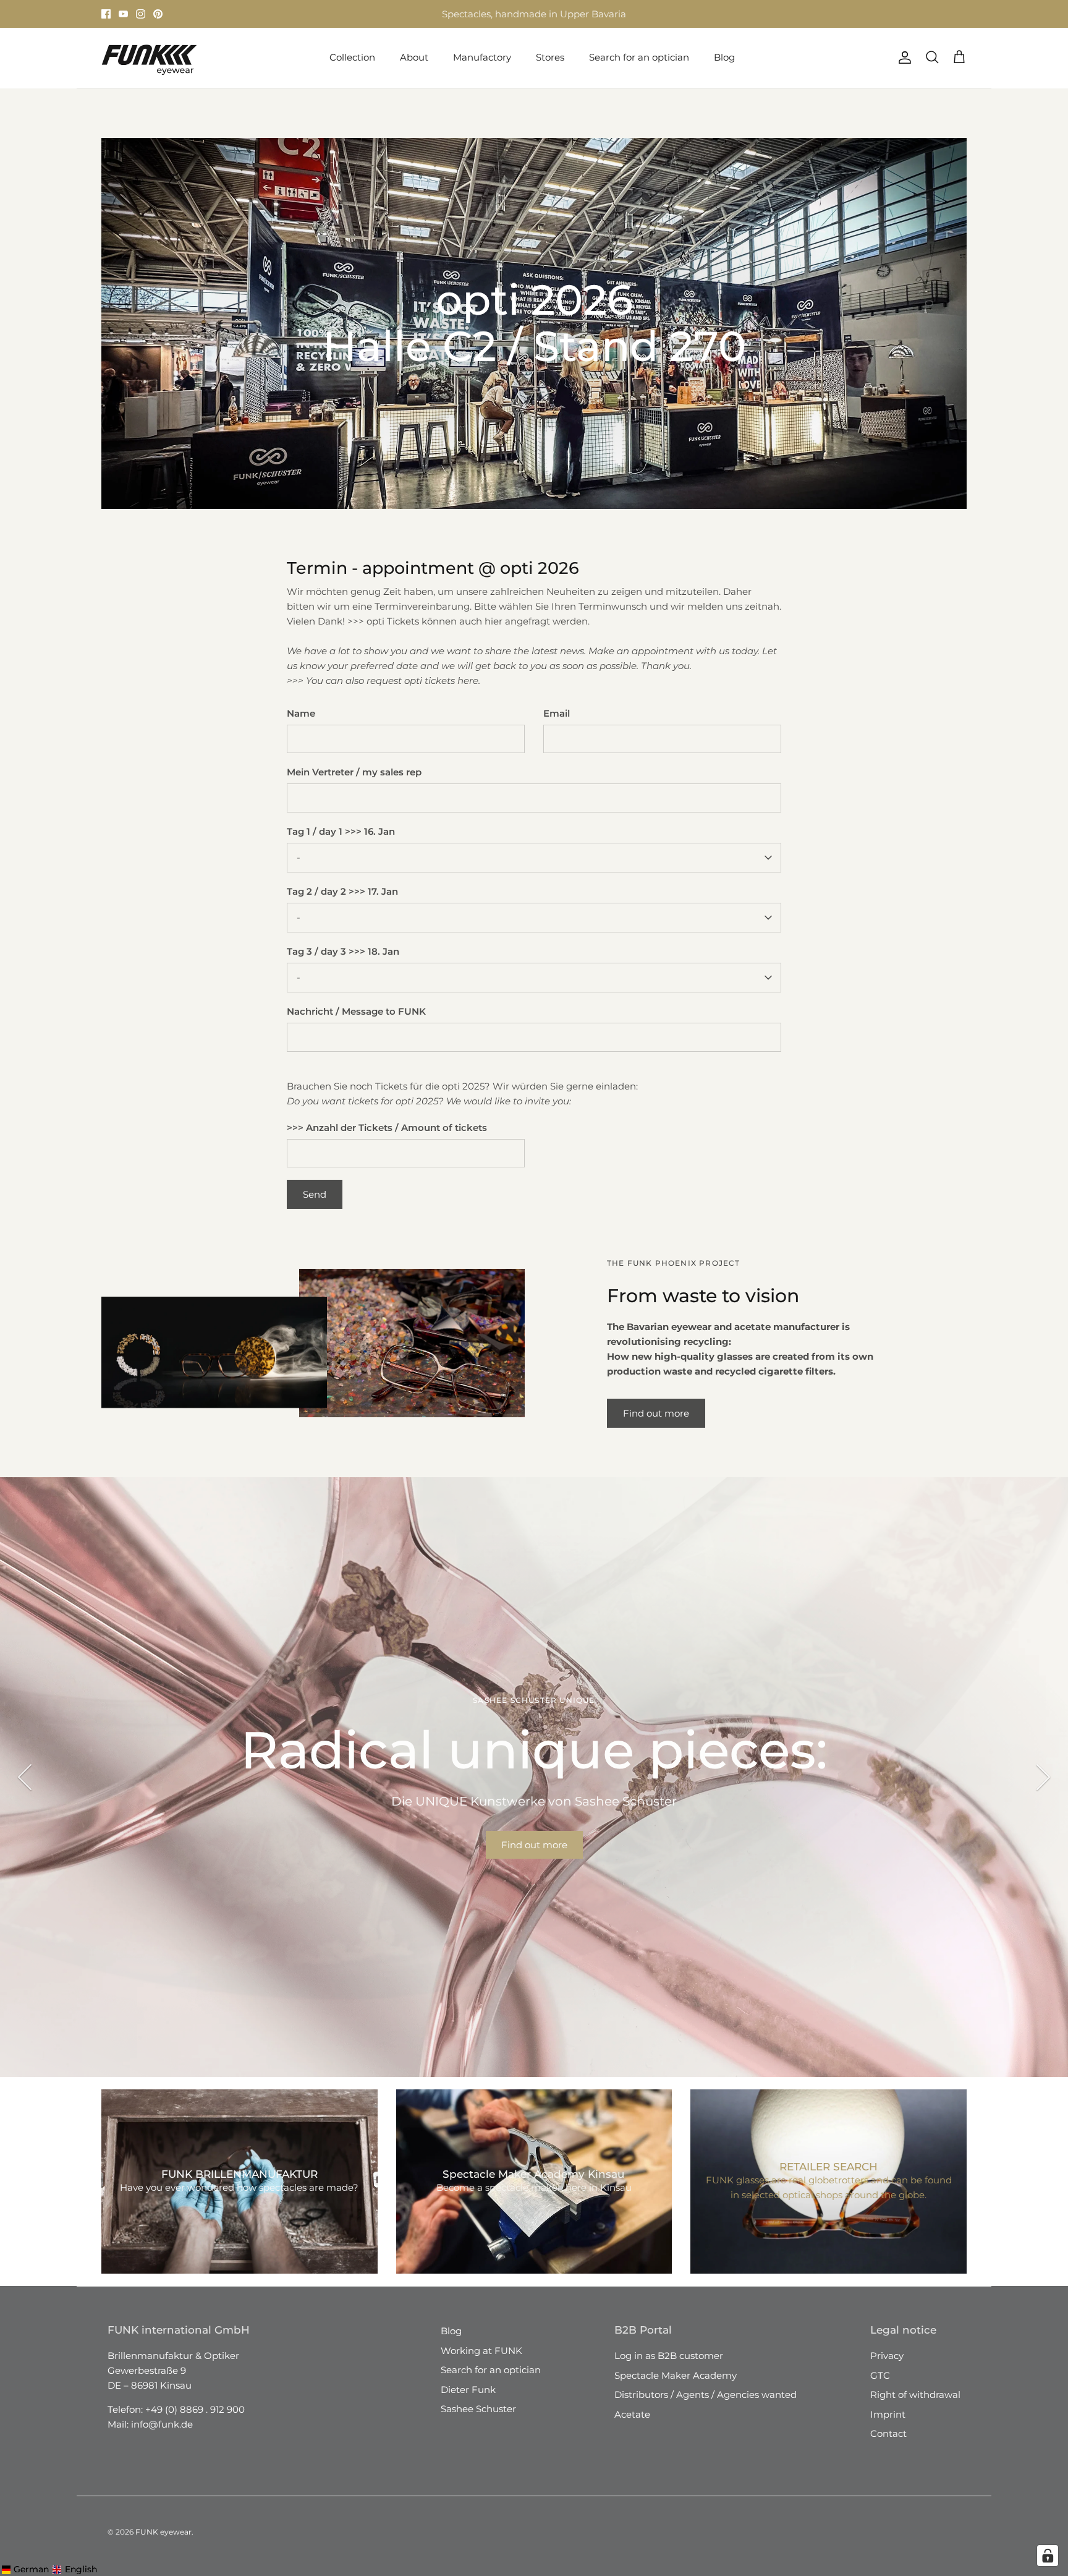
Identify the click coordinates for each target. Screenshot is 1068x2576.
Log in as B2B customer (669, 2356)
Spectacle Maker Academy (676, 2375)
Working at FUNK (481, 2351)
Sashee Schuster (478, 2409)
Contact (888, 2433)
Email (557, 713)
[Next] (1043, 1777)
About (414, 57)
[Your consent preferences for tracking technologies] (1048, 2556)
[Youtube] (123, 14)
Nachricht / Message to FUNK (356, 1011)
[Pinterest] (158, 14)
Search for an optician (639, 57)
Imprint (888, 2414)
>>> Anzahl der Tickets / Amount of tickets (387, 1128)
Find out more (656, 1413)
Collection (352, 57)
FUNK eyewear (163, 2532)
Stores (422, 14)
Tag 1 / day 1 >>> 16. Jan (341, 831)
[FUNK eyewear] (149, 58)
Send (315, 1194)
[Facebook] (106, 14)
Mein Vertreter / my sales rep (354, 772)
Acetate (632, 2414)
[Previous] (25, 1777)
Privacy (887, 2356)
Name (301, 713)
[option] (534, 1777)
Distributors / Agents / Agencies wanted (706, 2395)
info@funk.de (162, 2424)
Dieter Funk (468, 2390)
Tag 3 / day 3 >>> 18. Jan (343, 951)
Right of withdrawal (915, 2395)
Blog (724, 57)
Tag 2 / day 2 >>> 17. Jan (342, 891)
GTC (880, 2375)
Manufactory (482, 57)
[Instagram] (141, 14)
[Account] (902, 58)
